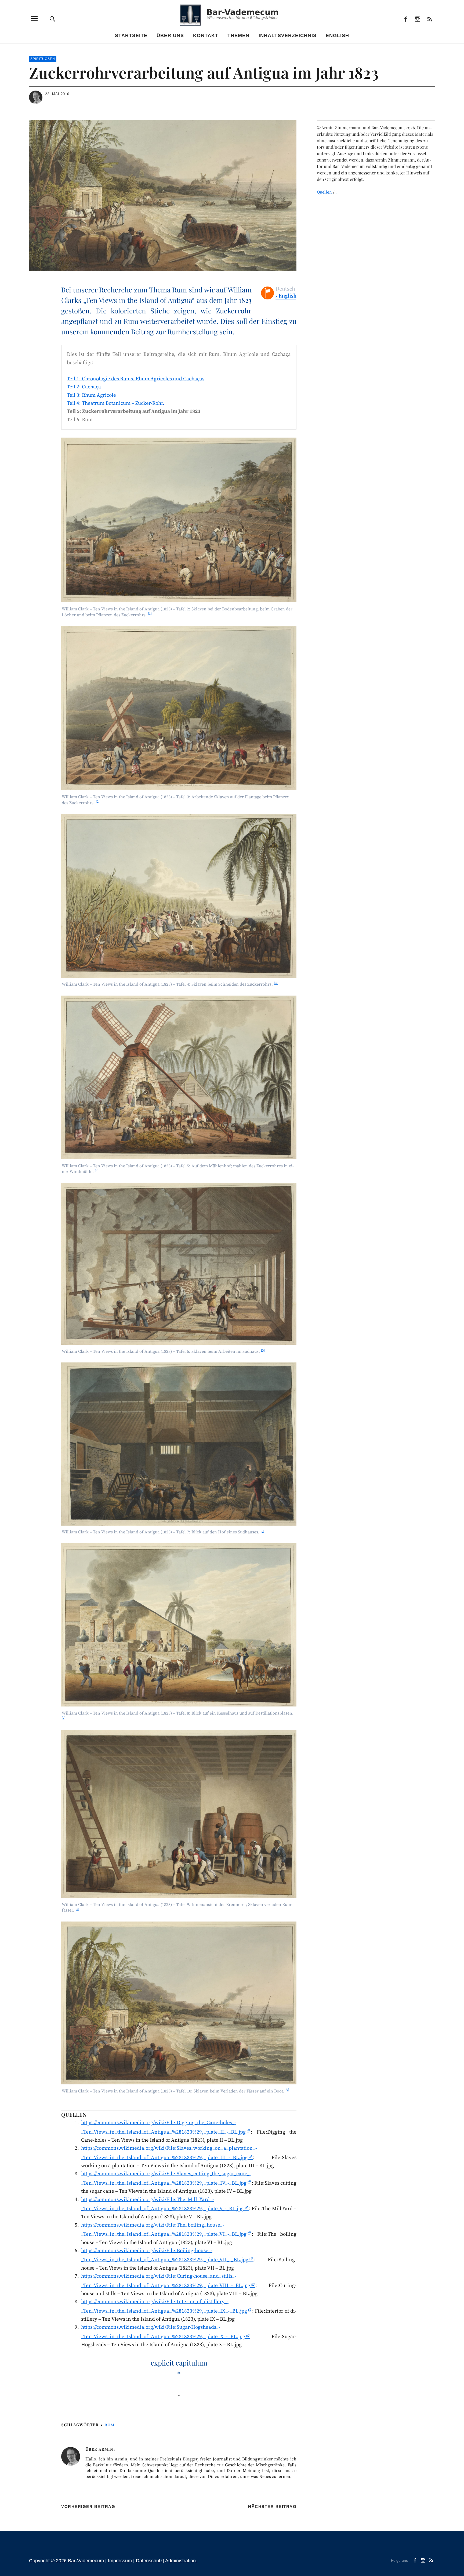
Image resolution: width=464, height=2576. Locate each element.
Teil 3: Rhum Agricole (91, 395)
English (337, 35)
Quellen (324, 192)
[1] (150, 614)
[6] (262, 1531)
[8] (77, 1909)
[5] (263, 1350)
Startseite (131, 35)
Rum (110, 2425)
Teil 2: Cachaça (84, 387)
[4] (97, 1171)
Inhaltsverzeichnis (288, 35)
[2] (98, 802)
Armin (106, 2450)
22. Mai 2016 (57, 94)
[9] (287, 2090)
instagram (417, 19)
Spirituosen (43, 59)
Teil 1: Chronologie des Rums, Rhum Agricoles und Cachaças (136, 379)
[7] (64, 1718)
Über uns (170, 35)
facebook (405, 19)
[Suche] (53, 19)
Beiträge (429, 19)
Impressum (120, 2561)
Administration (180, 2561)
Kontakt (206, 35)
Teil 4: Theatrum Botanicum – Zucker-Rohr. (116, 403)
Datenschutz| (151, 2561)
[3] (276, 983)
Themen (238, 35)
